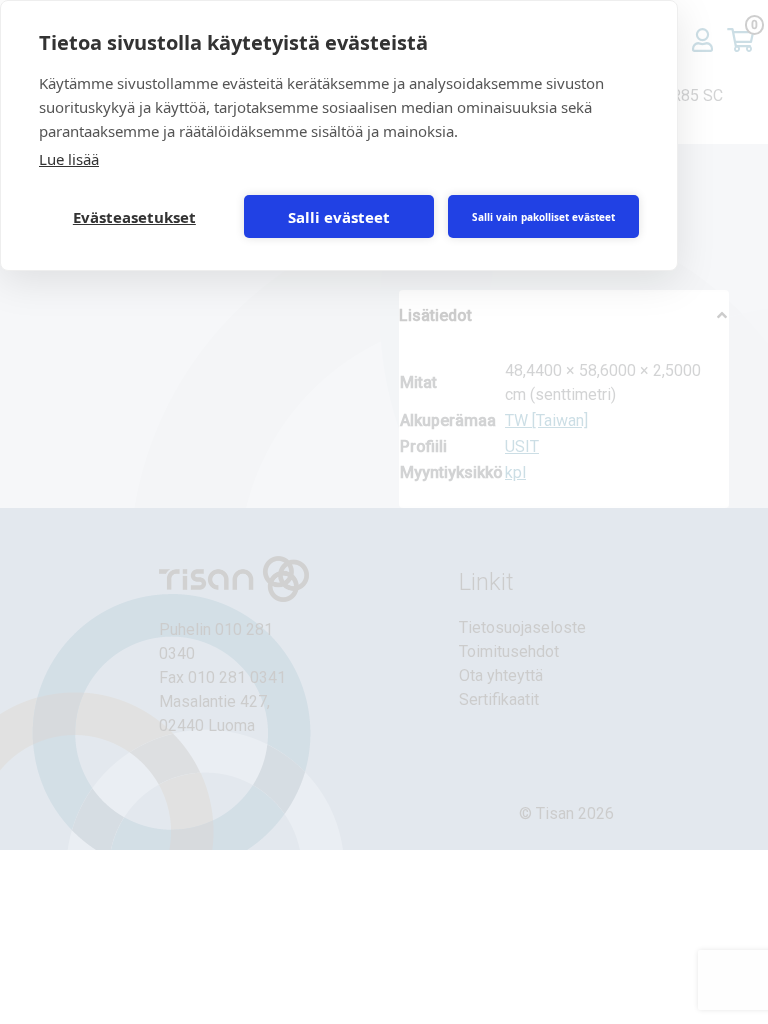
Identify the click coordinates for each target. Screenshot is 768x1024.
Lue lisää (69, 159)
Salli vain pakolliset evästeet (543, 217)
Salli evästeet (339, 217)
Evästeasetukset (134, 217)
